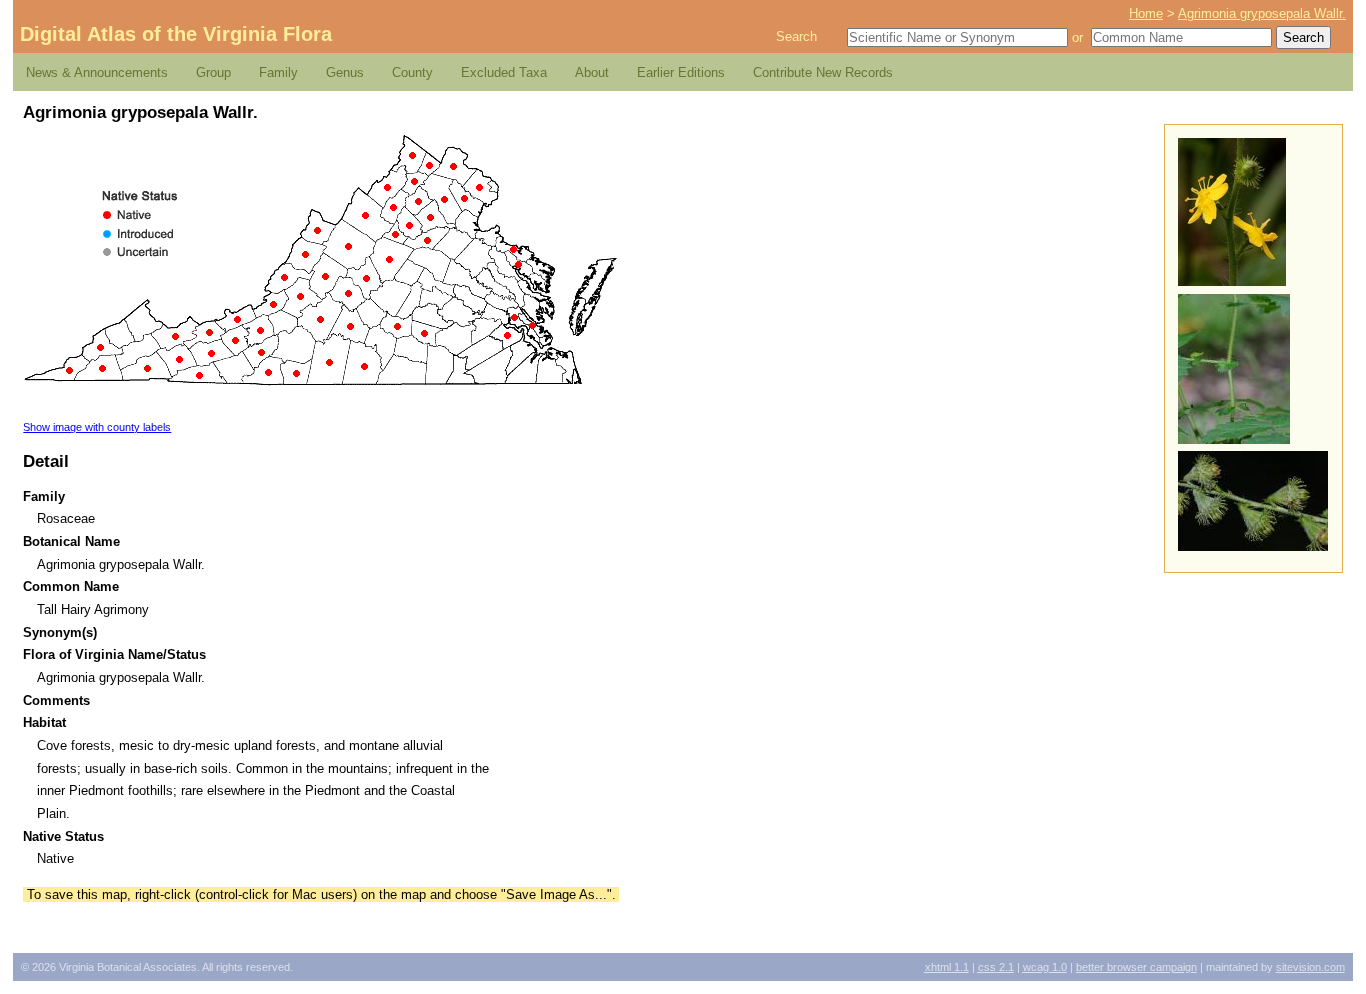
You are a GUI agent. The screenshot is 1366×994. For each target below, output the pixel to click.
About (592, 72)
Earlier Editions (681, 72)
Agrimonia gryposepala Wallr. (1262, 13)
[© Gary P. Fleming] (1234, 439)
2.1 (996, 967)
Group (213, 72)
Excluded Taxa (504, 72)
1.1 (947, 967)
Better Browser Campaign (1136, 967)
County (412, 72)
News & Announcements (97, 72)
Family (278, 72)
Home (1146, 13)
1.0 (1045, 967)
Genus (345, 72)
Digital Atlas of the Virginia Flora (176, 34)
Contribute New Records (823, 72)
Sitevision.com (1310, 967)
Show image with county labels (97, 427)
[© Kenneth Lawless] (1232, 281)
